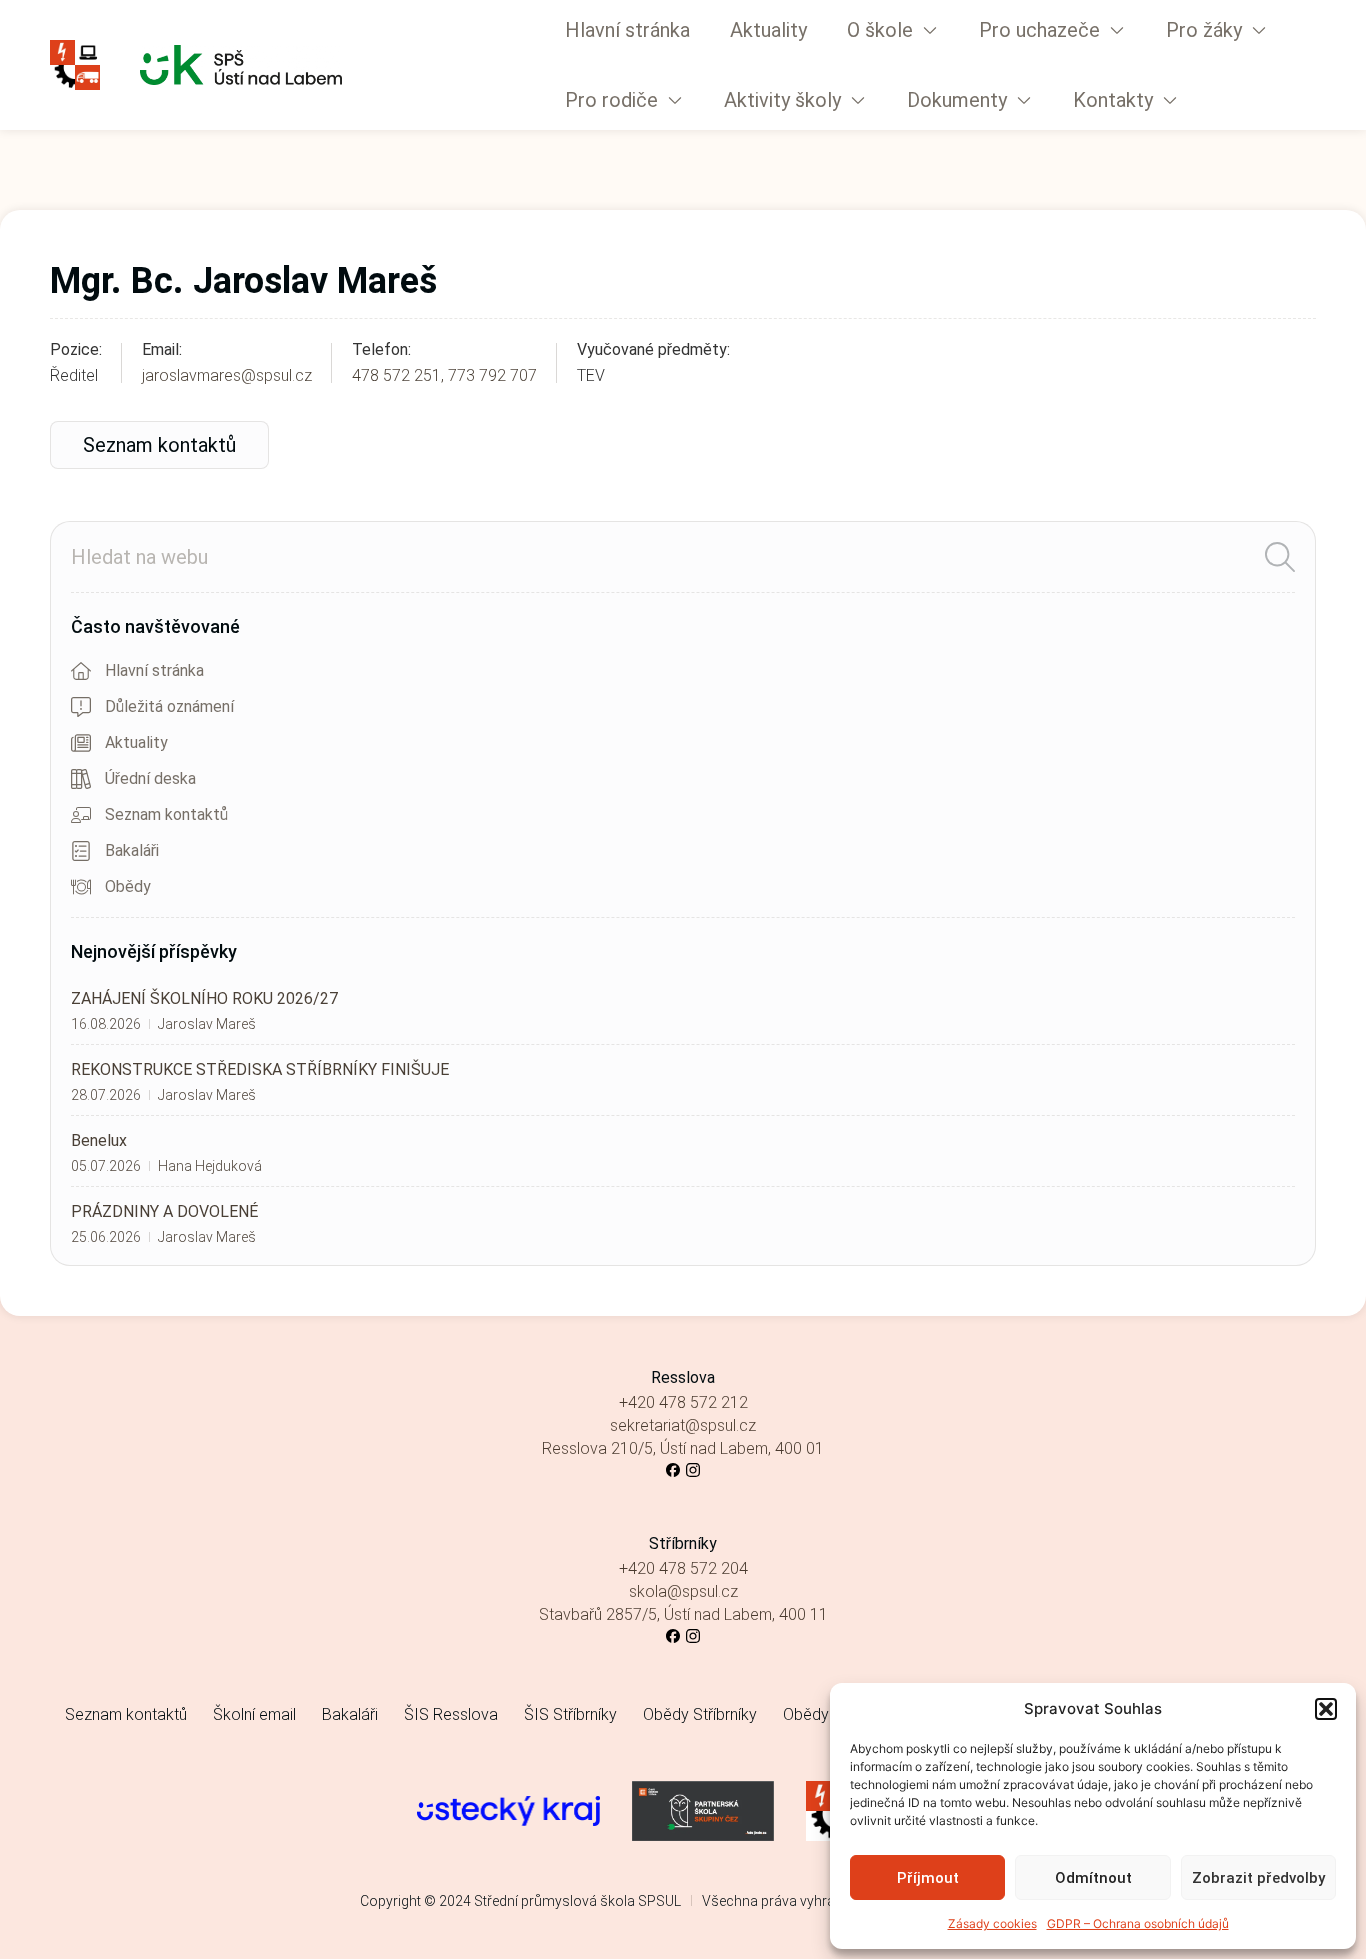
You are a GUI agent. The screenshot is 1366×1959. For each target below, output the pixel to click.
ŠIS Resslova (451, 1714)
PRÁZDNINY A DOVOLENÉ (164, 1211)
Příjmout (928, 1878)
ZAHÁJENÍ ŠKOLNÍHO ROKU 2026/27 (204, 998)
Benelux (99, 1140)
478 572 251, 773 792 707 (444, 375)
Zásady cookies (992, 1923)
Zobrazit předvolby (1258, 1878)
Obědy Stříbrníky (700, 1714)
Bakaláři (350, 1714)
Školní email (254, 1714)
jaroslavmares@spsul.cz (227, 375)
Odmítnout (1093, 1878)
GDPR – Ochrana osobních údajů (1138, 1923)
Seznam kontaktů (126, 1714)
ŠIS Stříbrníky (570, 1714)
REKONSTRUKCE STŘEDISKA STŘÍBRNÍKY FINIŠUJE (260, 1069)
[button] (1326, 1709)
